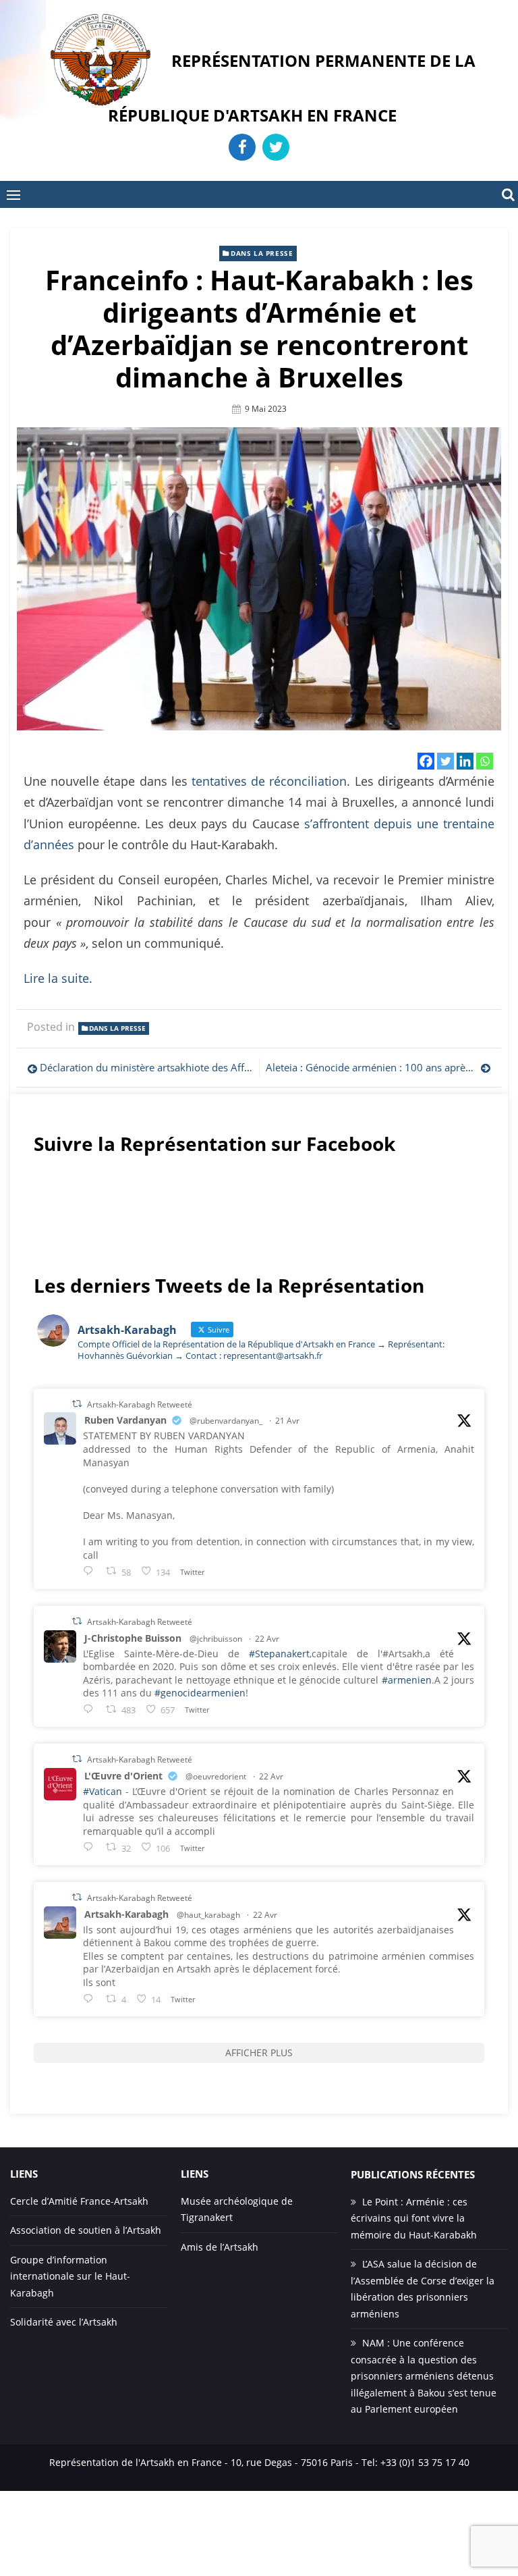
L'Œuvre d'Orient (123, 1776)
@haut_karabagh (208, 1915)
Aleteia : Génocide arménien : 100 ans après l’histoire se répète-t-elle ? (378, 1067)
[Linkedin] (465, 761)
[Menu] (13, 194)
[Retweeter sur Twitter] (77, 1404)
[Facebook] (426, 761)
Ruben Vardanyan (125, 1420)
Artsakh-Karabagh (126, 1914)
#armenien (407, 1680)
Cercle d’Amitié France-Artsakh (79, 2201)
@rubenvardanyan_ (226, 1421)
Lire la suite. (58, 978)
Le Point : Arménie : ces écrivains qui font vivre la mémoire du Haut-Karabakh (414, 2218)
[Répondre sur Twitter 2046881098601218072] (91, 1998)
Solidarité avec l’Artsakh (64, 2322)
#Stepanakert (279, 1654)
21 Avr (287, 1421)
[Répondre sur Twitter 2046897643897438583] (91, 1709)
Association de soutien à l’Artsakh (86, 2230)
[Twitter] (445, 761)
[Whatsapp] (485, 761)
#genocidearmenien (200, 1693)
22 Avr (267, 1639)
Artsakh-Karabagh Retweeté (140, 1404)
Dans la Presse (262, 253)
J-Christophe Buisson (133, 1638)
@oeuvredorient (216, 1776)
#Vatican (103, 1791)
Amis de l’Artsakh (220, 2247)
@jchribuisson (216, 1639)
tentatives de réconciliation (269, 781)
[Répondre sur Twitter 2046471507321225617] (91, 1571)
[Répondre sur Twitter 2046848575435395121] (91, 1847)
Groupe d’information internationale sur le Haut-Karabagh (70, 2276)
